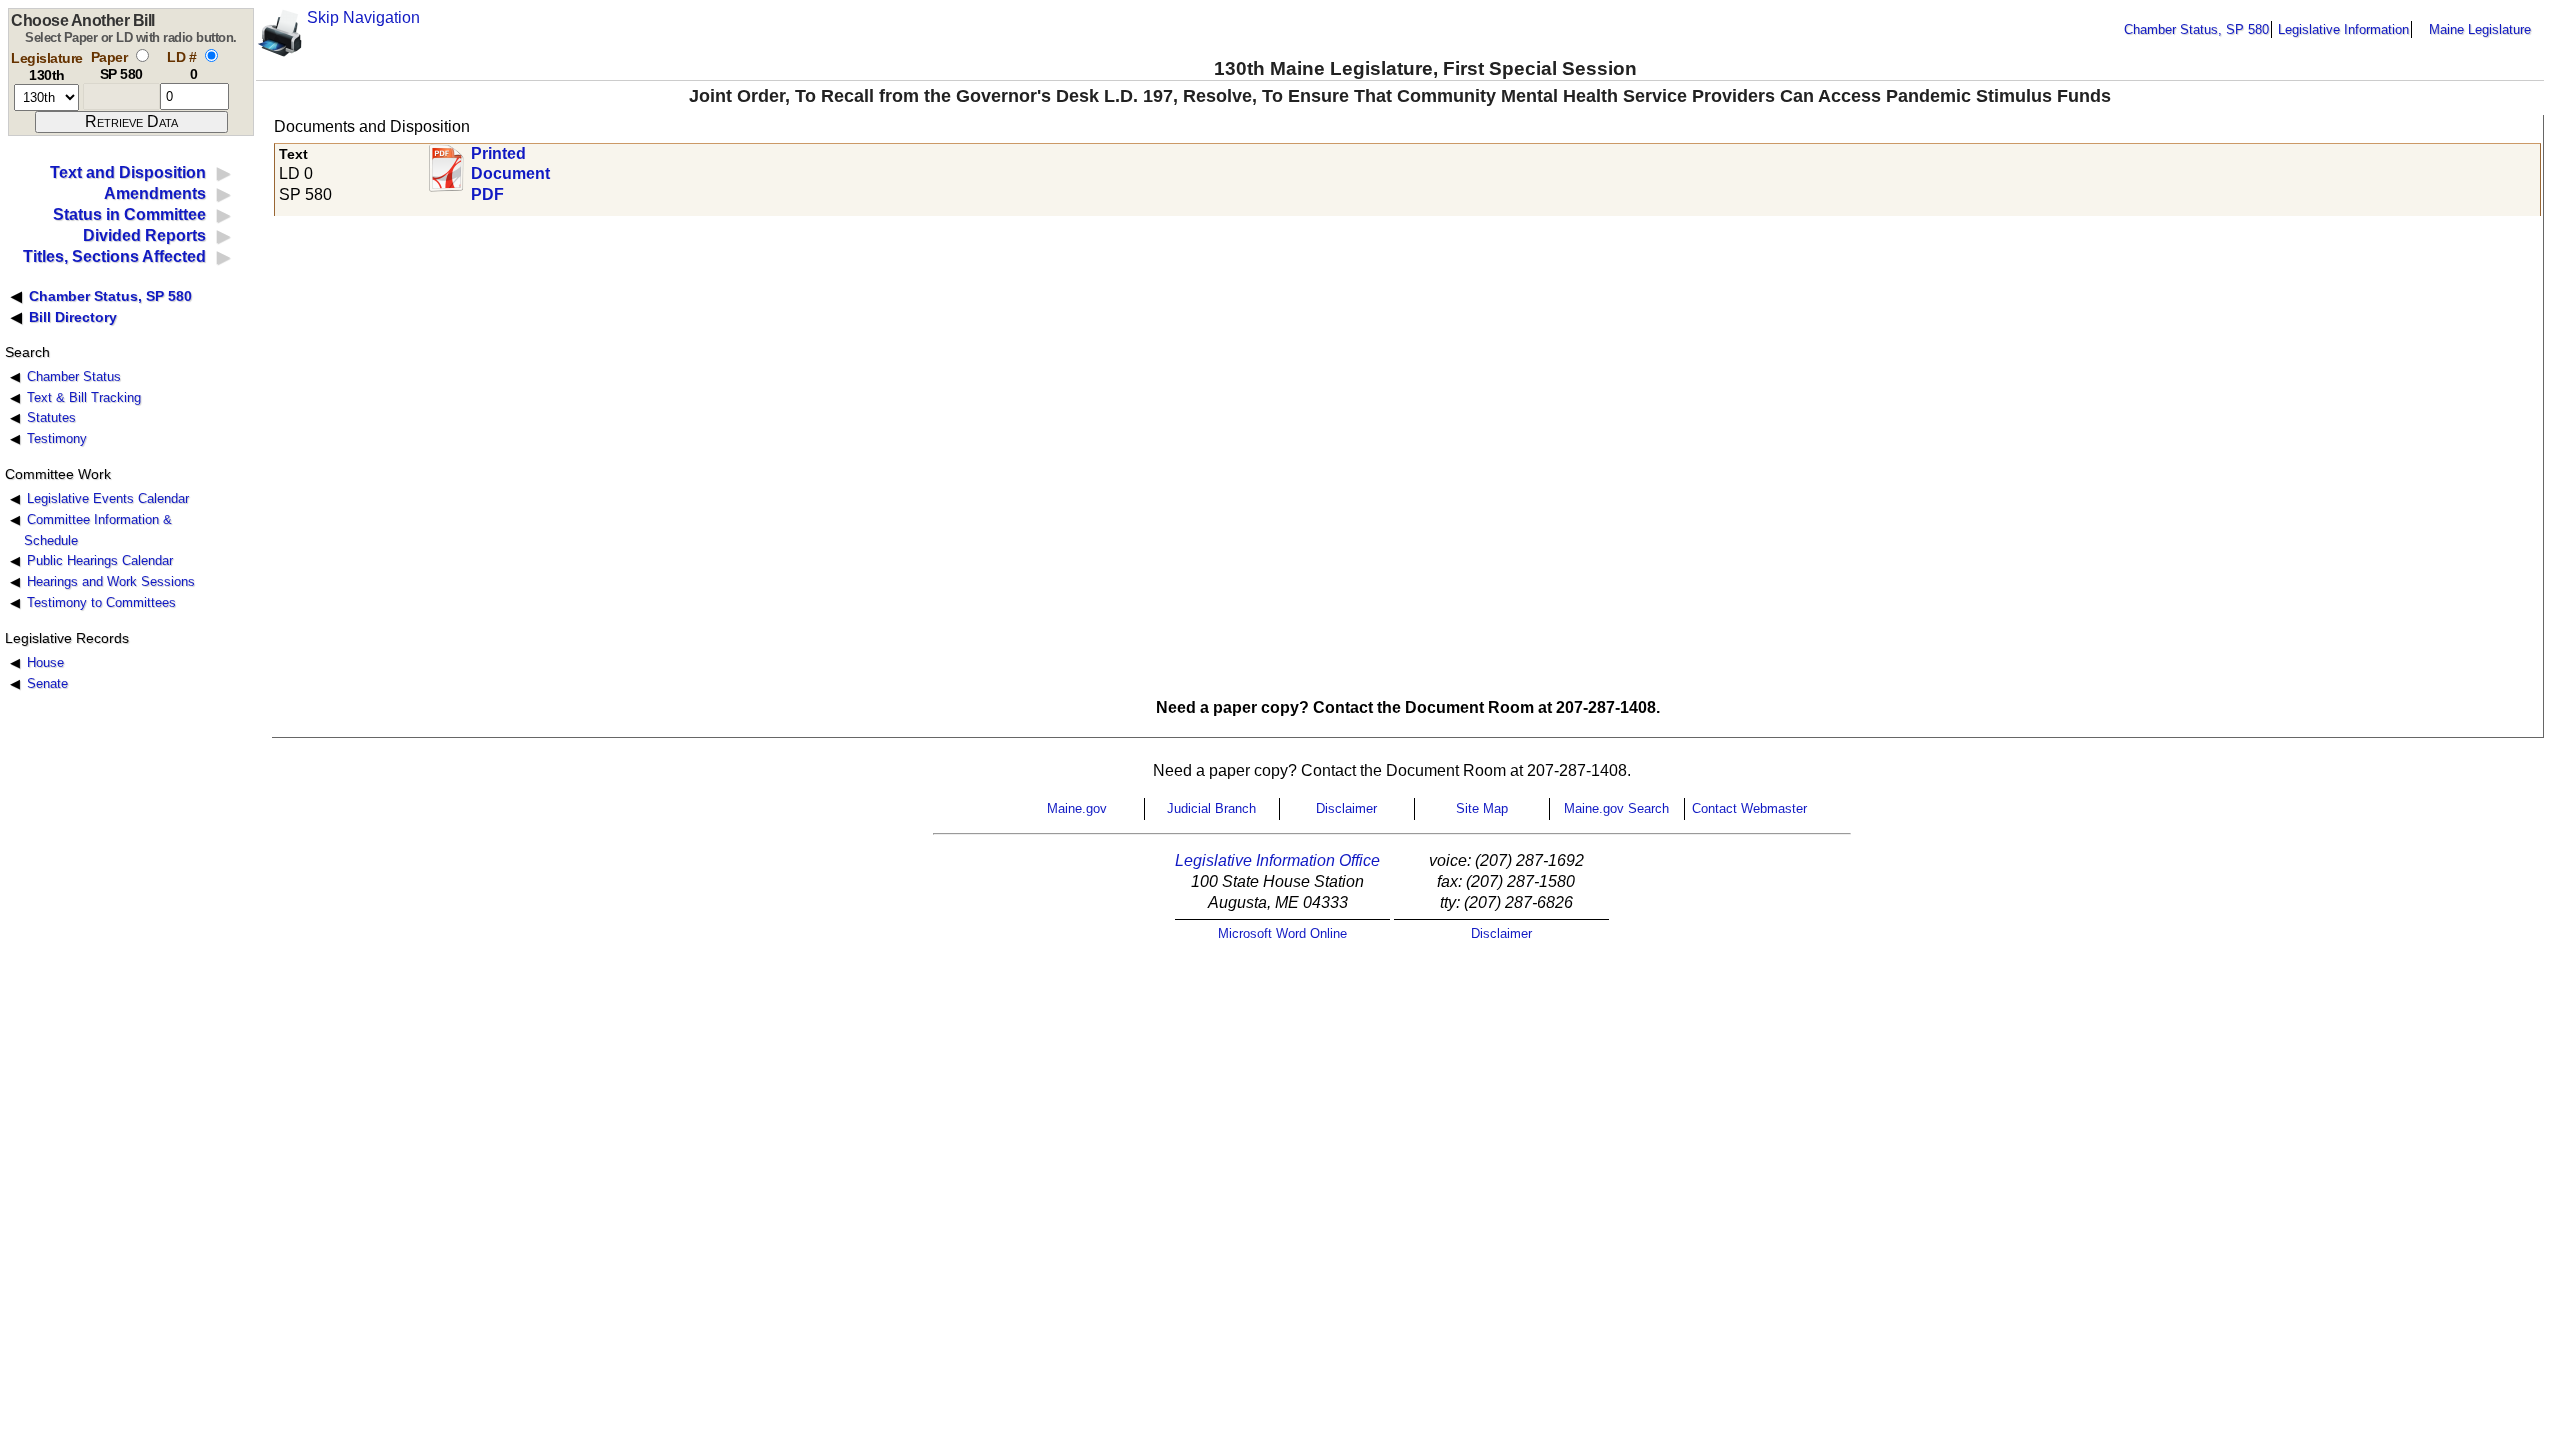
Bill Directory (73, 317)
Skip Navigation (363, 17)
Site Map (1482, 808)
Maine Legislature (2480, 29)
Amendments (155, 193)
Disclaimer (1346, 808)
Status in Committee (129, 214)
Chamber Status (74, 376)
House (45, 662)
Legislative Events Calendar (108, 498)
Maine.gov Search (1616, 808)
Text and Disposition (128, 172)
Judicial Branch (1211, 808)
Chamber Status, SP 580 (2196, 29)
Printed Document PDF (510, 168)
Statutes (51, 417)
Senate (47, 683)
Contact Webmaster (1749, 808)
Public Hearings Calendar (100, 560)
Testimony (57, 438)
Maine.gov (1077, 808)
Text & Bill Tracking (84, 397)
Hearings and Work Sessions (111, 581)
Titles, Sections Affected (114, 256)
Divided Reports (144, 235)
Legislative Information (2343, 29)
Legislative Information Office (1277, 860)
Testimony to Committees (101, 602)
